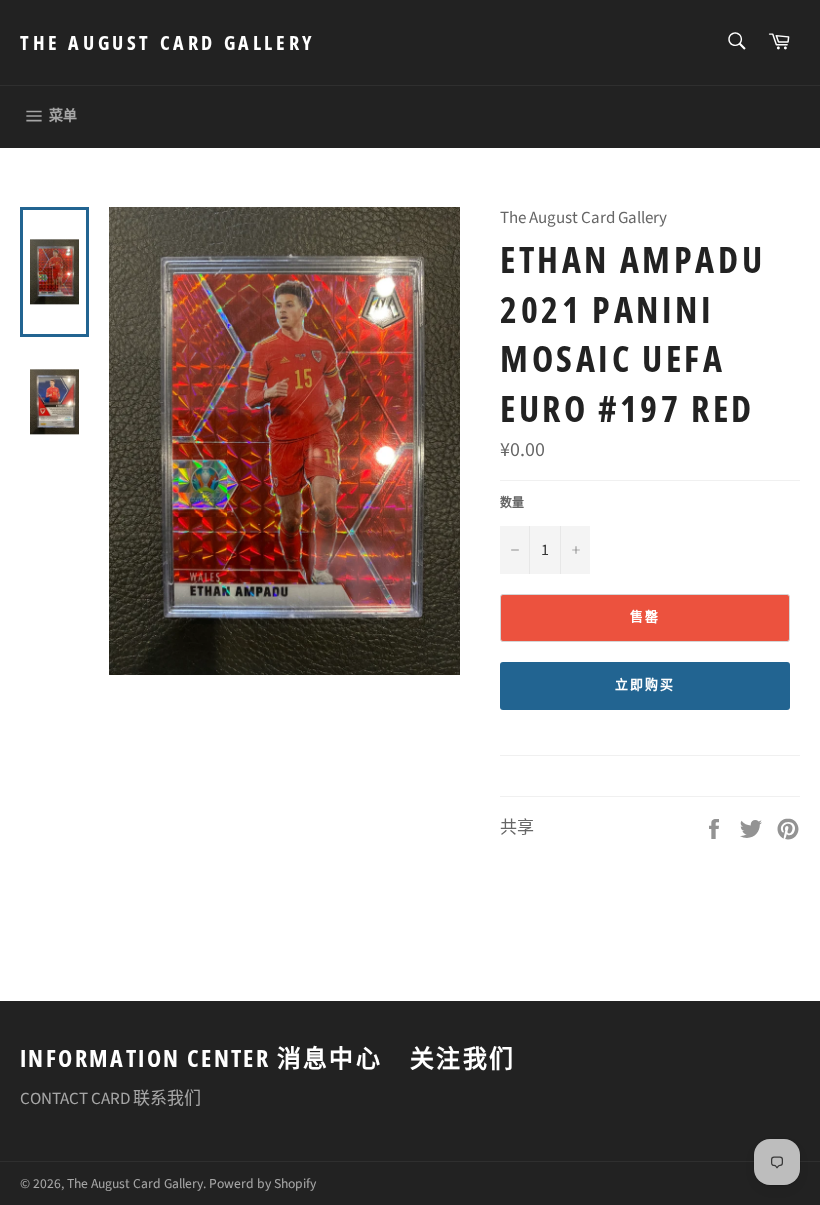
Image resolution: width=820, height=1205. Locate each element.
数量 (512, 504)
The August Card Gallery (167, 42)
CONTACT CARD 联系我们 (110, 1099)
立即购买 (645, 685)
